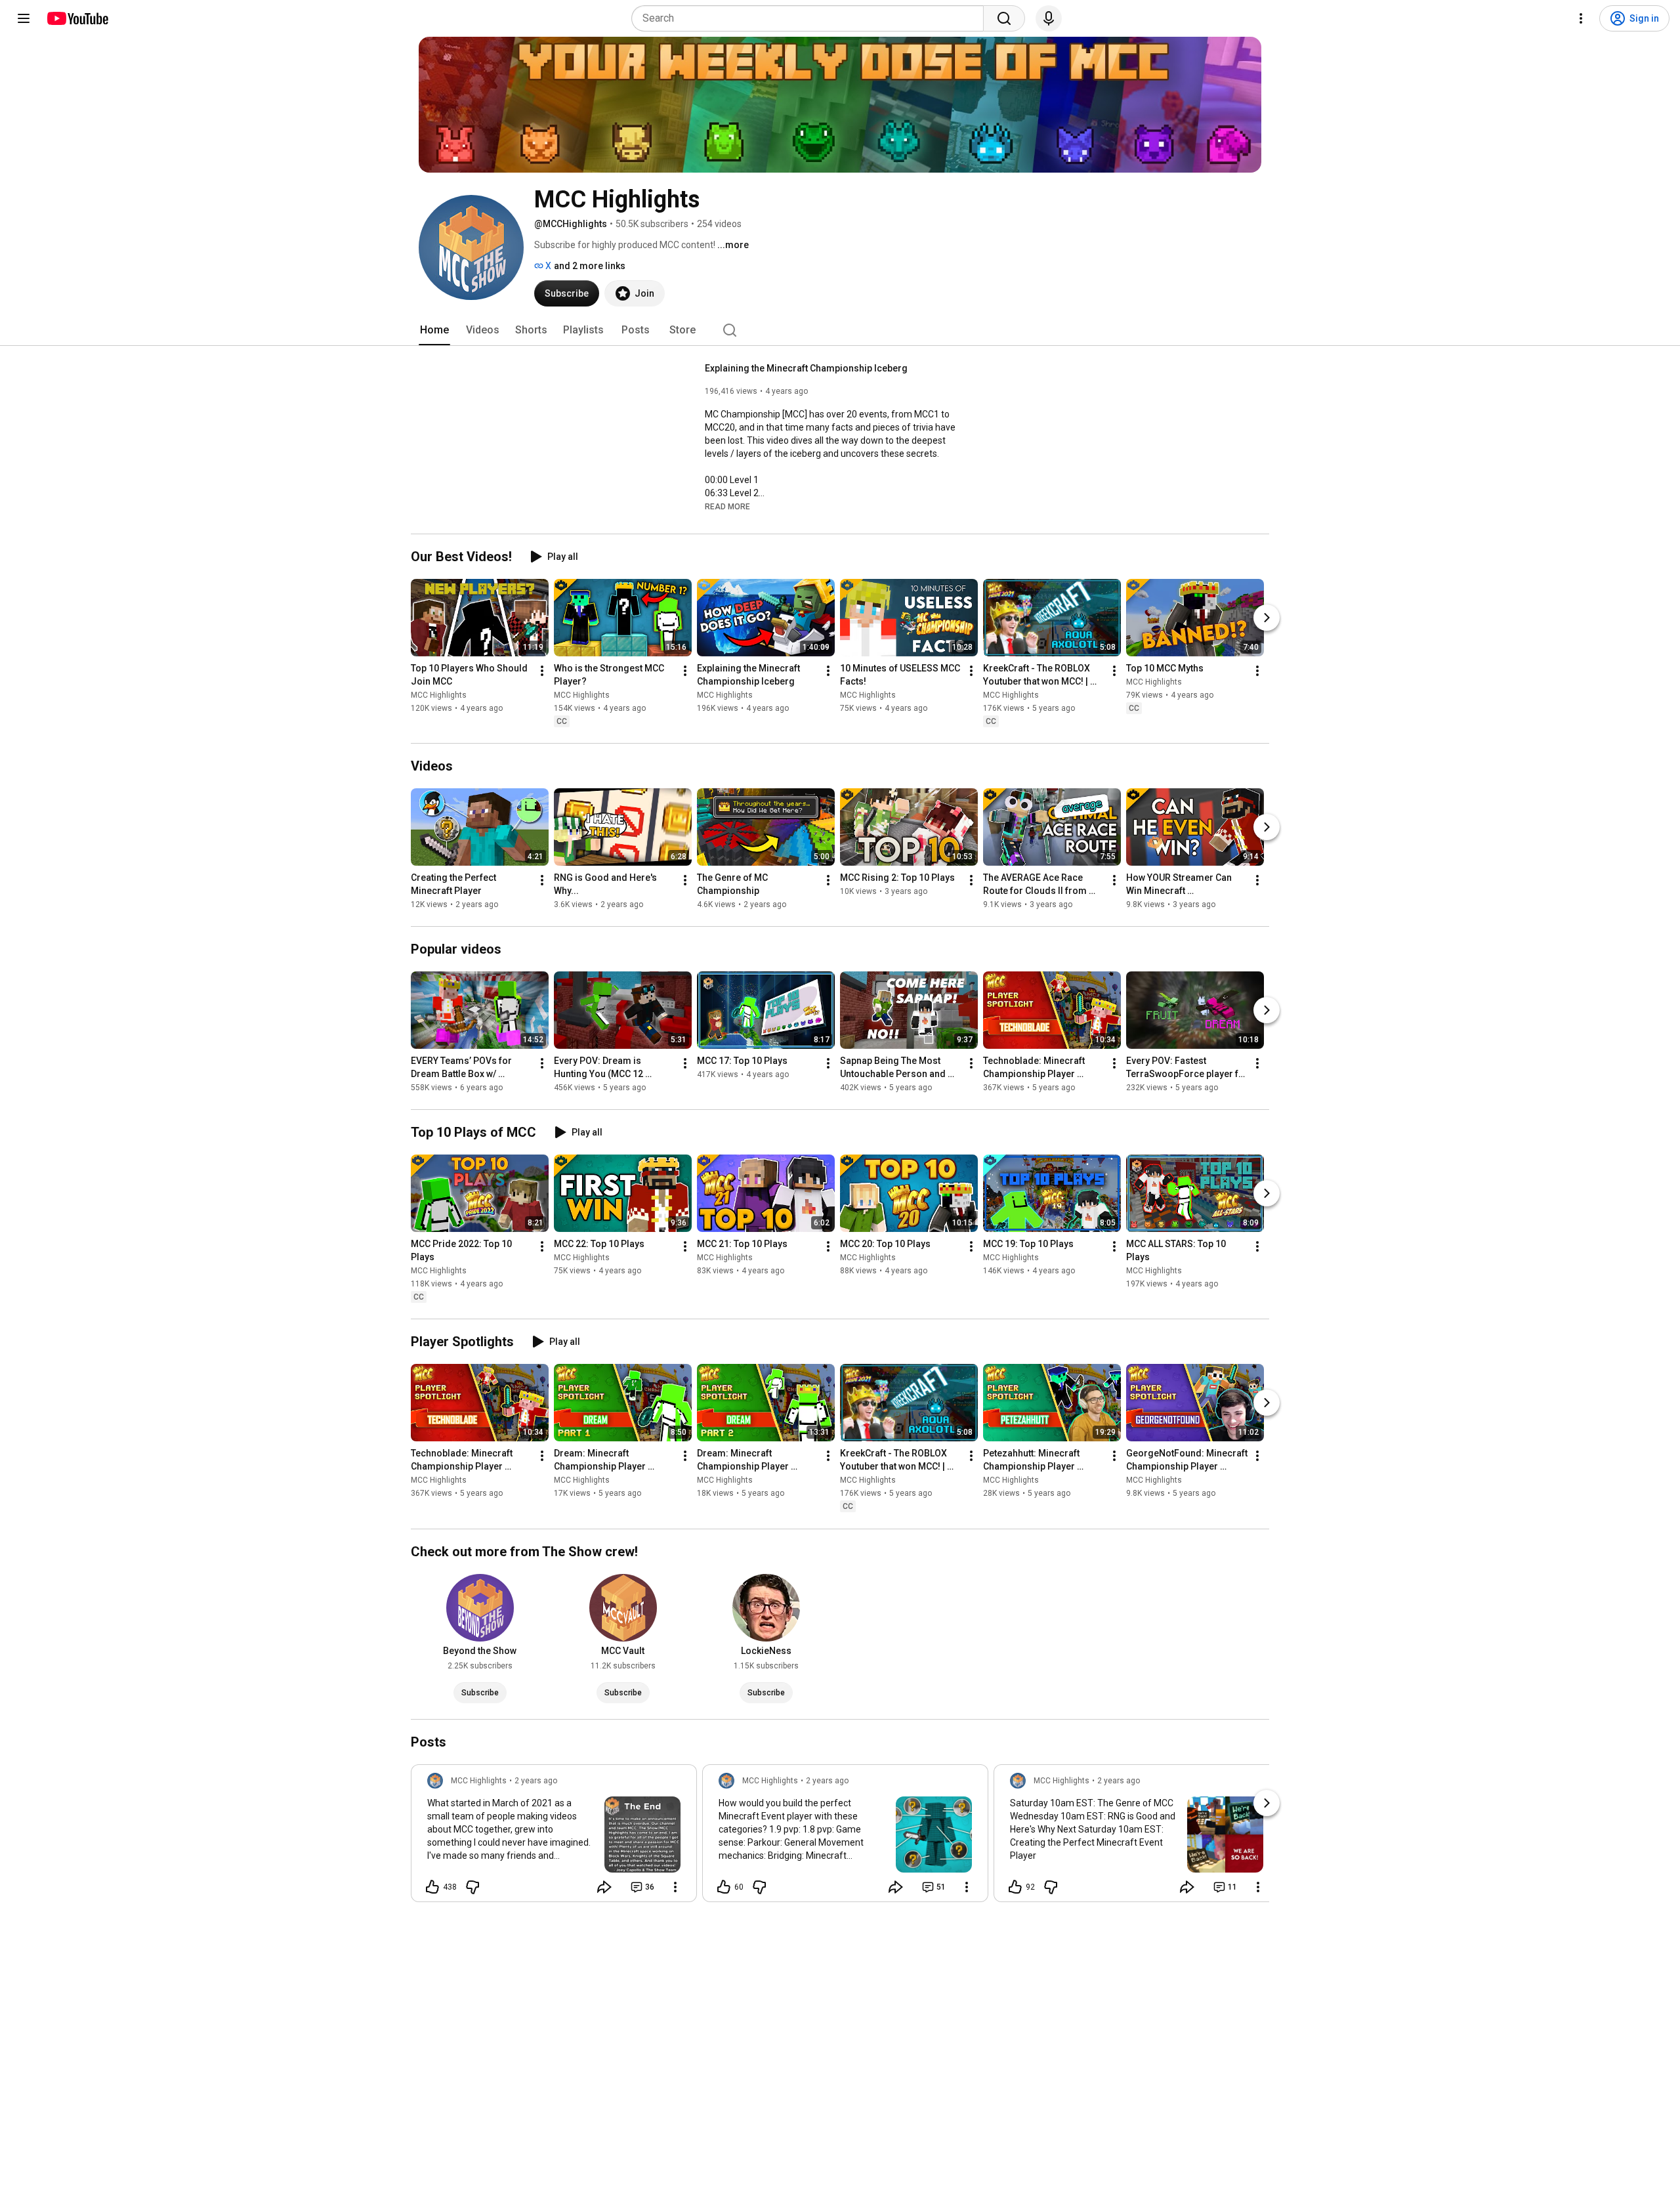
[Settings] (1581, 18)
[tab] (434, 330)
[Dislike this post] (472, 1887)
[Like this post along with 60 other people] (724, 1887)
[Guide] (24, 18)
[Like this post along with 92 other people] (1015, 1887)
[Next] (1267, 618)
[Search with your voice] (1049, 18)
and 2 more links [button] (590, 266)
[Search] (1004, 18)
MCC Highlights (439, 695)
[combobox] (811, 18)
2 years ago (536, 1781)
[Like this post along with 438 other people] (432, 1887)
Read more (727, 507)
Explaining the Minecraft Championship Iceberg (806, 368)
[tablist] (840, 330)
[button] (727, 506)
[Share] (604, 1887)
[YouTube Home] (77, 18)
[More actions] (542, 671)
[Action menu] (675, 1887)
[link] (554, 1837)
